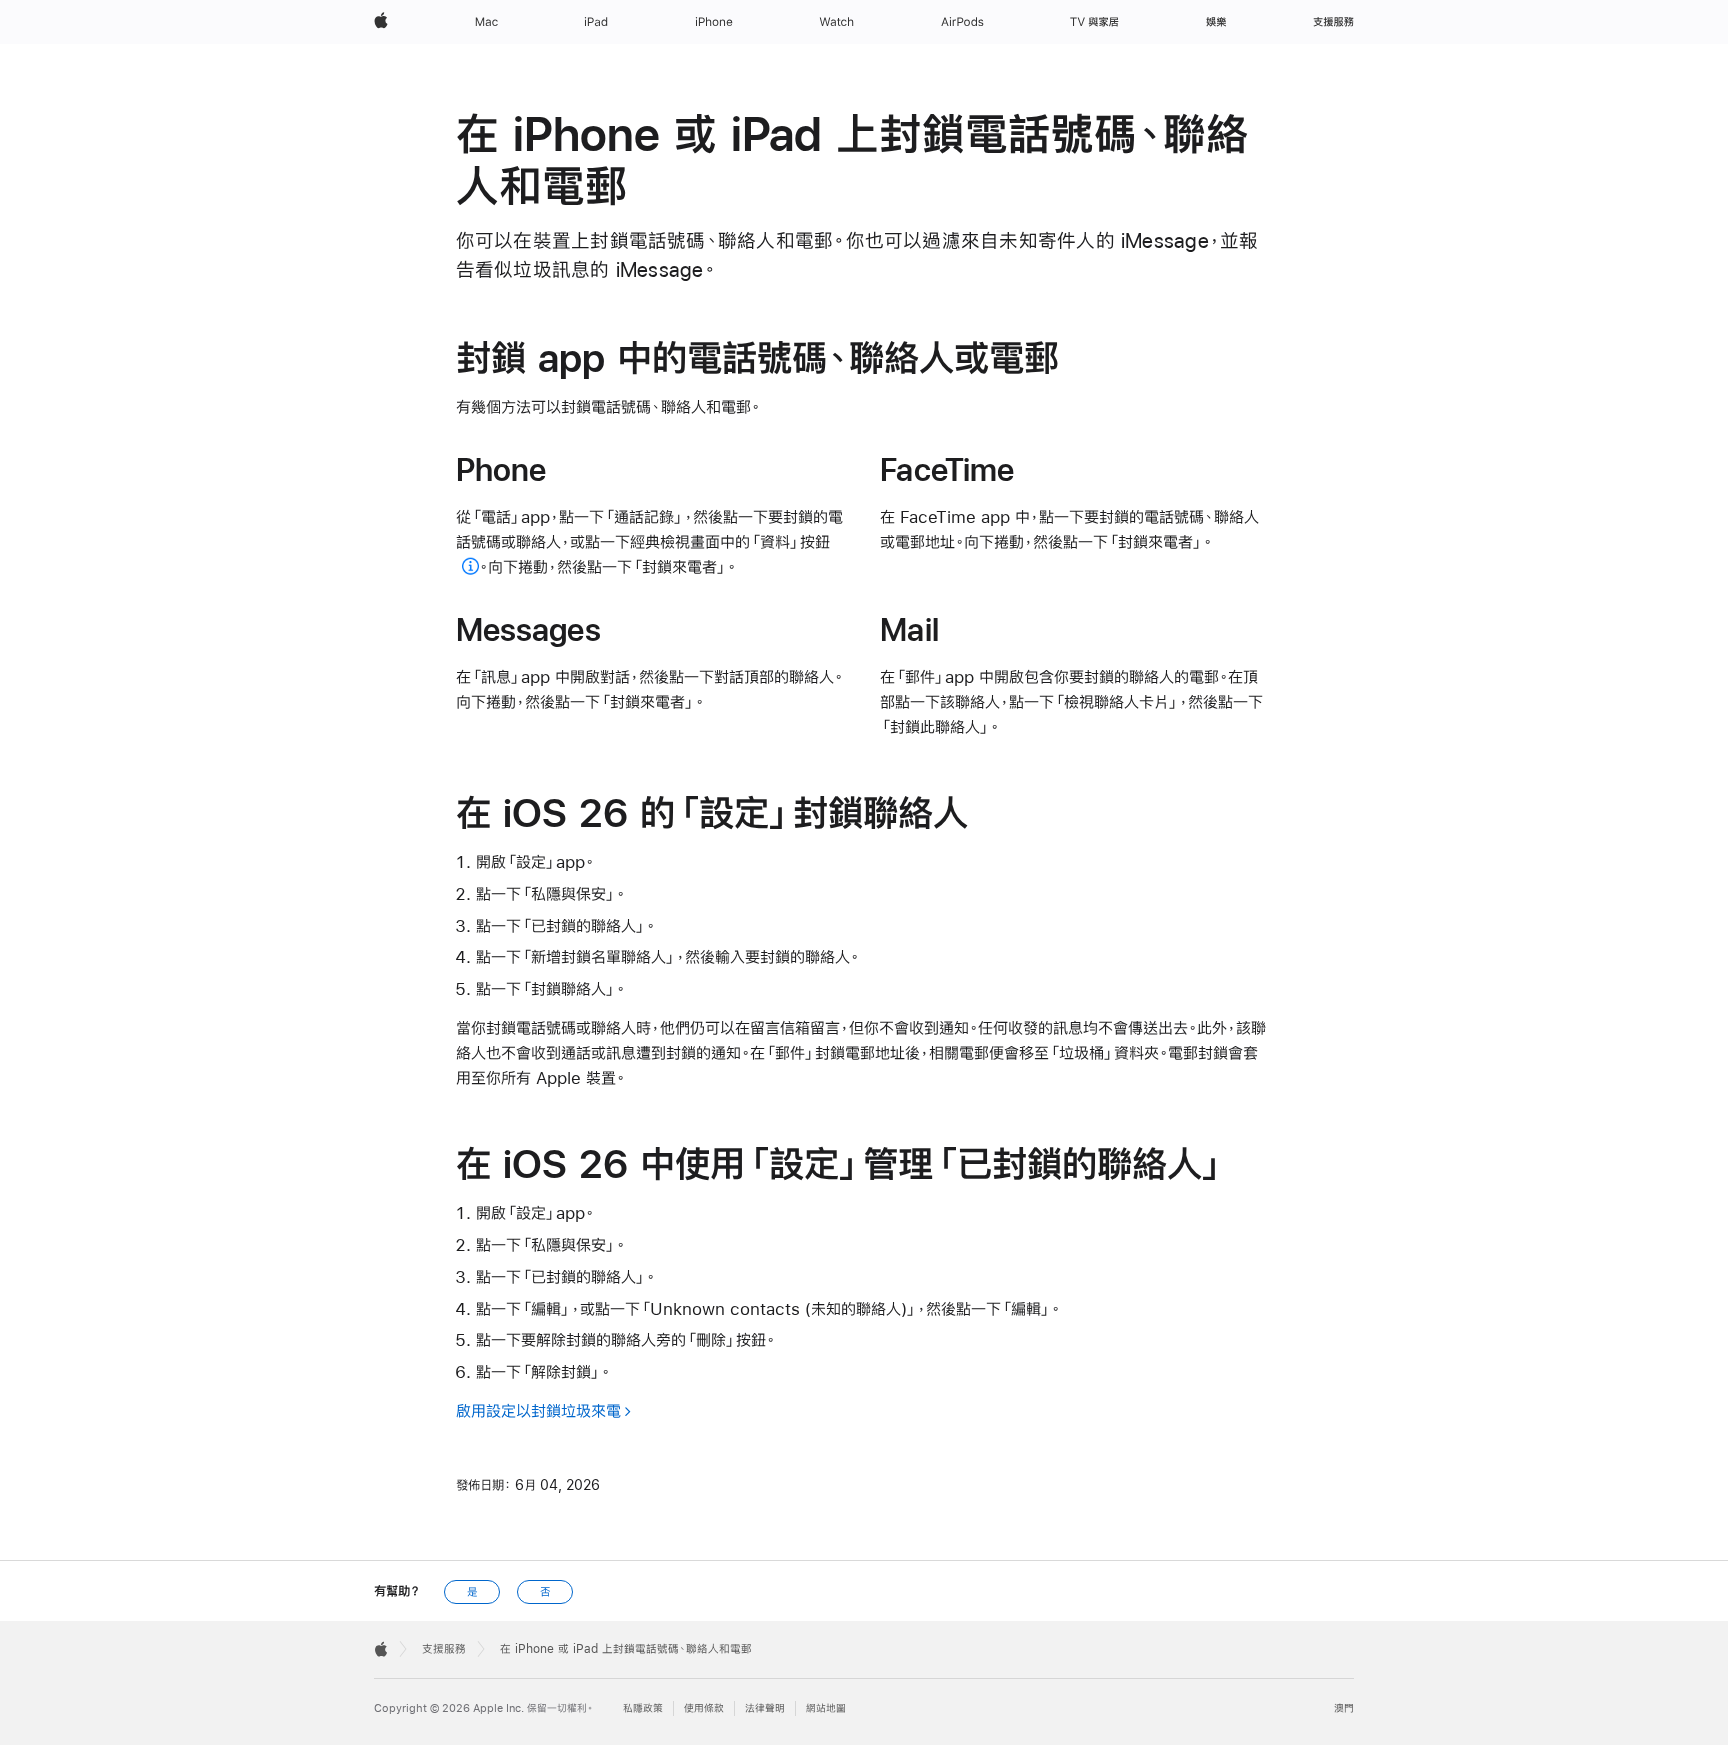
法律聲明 (765, 1708)
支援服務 (444, 1649)
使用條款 (704, 1708)
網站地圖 (826, 1708)
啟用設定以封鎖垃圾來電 (538, 1410)
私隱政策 (643, 1708)
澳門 (1344, 1708)
